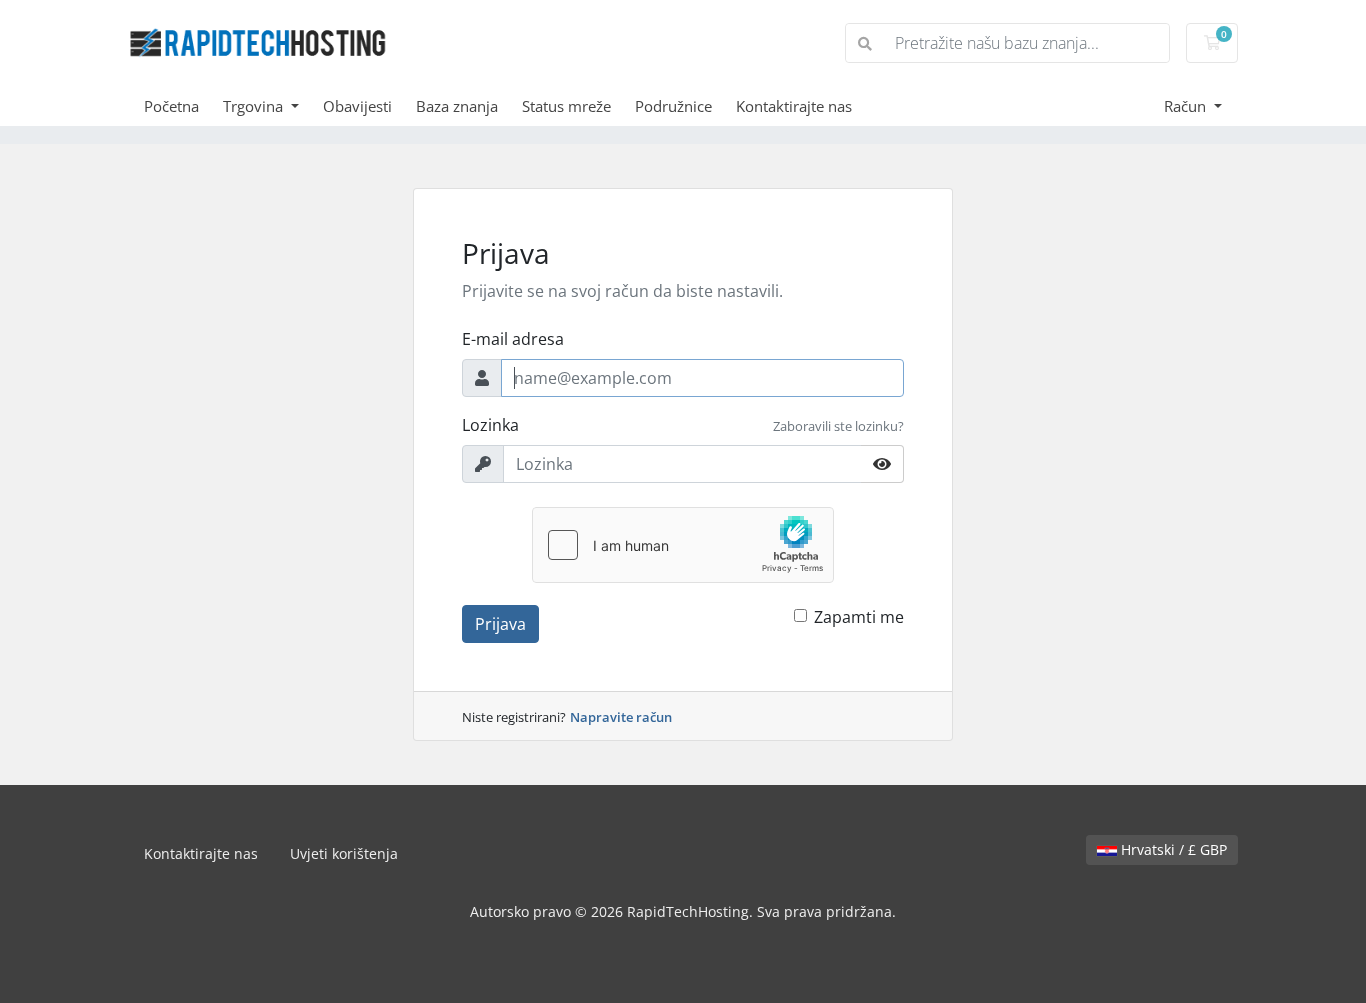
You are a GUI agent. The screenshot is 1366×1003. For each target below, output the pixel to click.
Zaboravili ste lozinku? (838, 426)
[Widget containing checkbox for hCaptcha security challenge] (683, 545)
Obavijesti (357, 106)
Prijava (500, 624)
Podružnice (673, 106)
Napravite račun (621, 717)
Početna (171, 106)
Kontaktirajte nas (794, 106)
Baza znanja (457, 106)
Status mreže (566, 106)
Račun (1187, 106)
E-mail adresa (513, 339)
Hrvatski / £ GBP (1172, 849)
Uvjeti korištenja (344, 853)
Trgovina (255, 106)
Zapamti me (859, 617)
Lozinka (490, 425)
